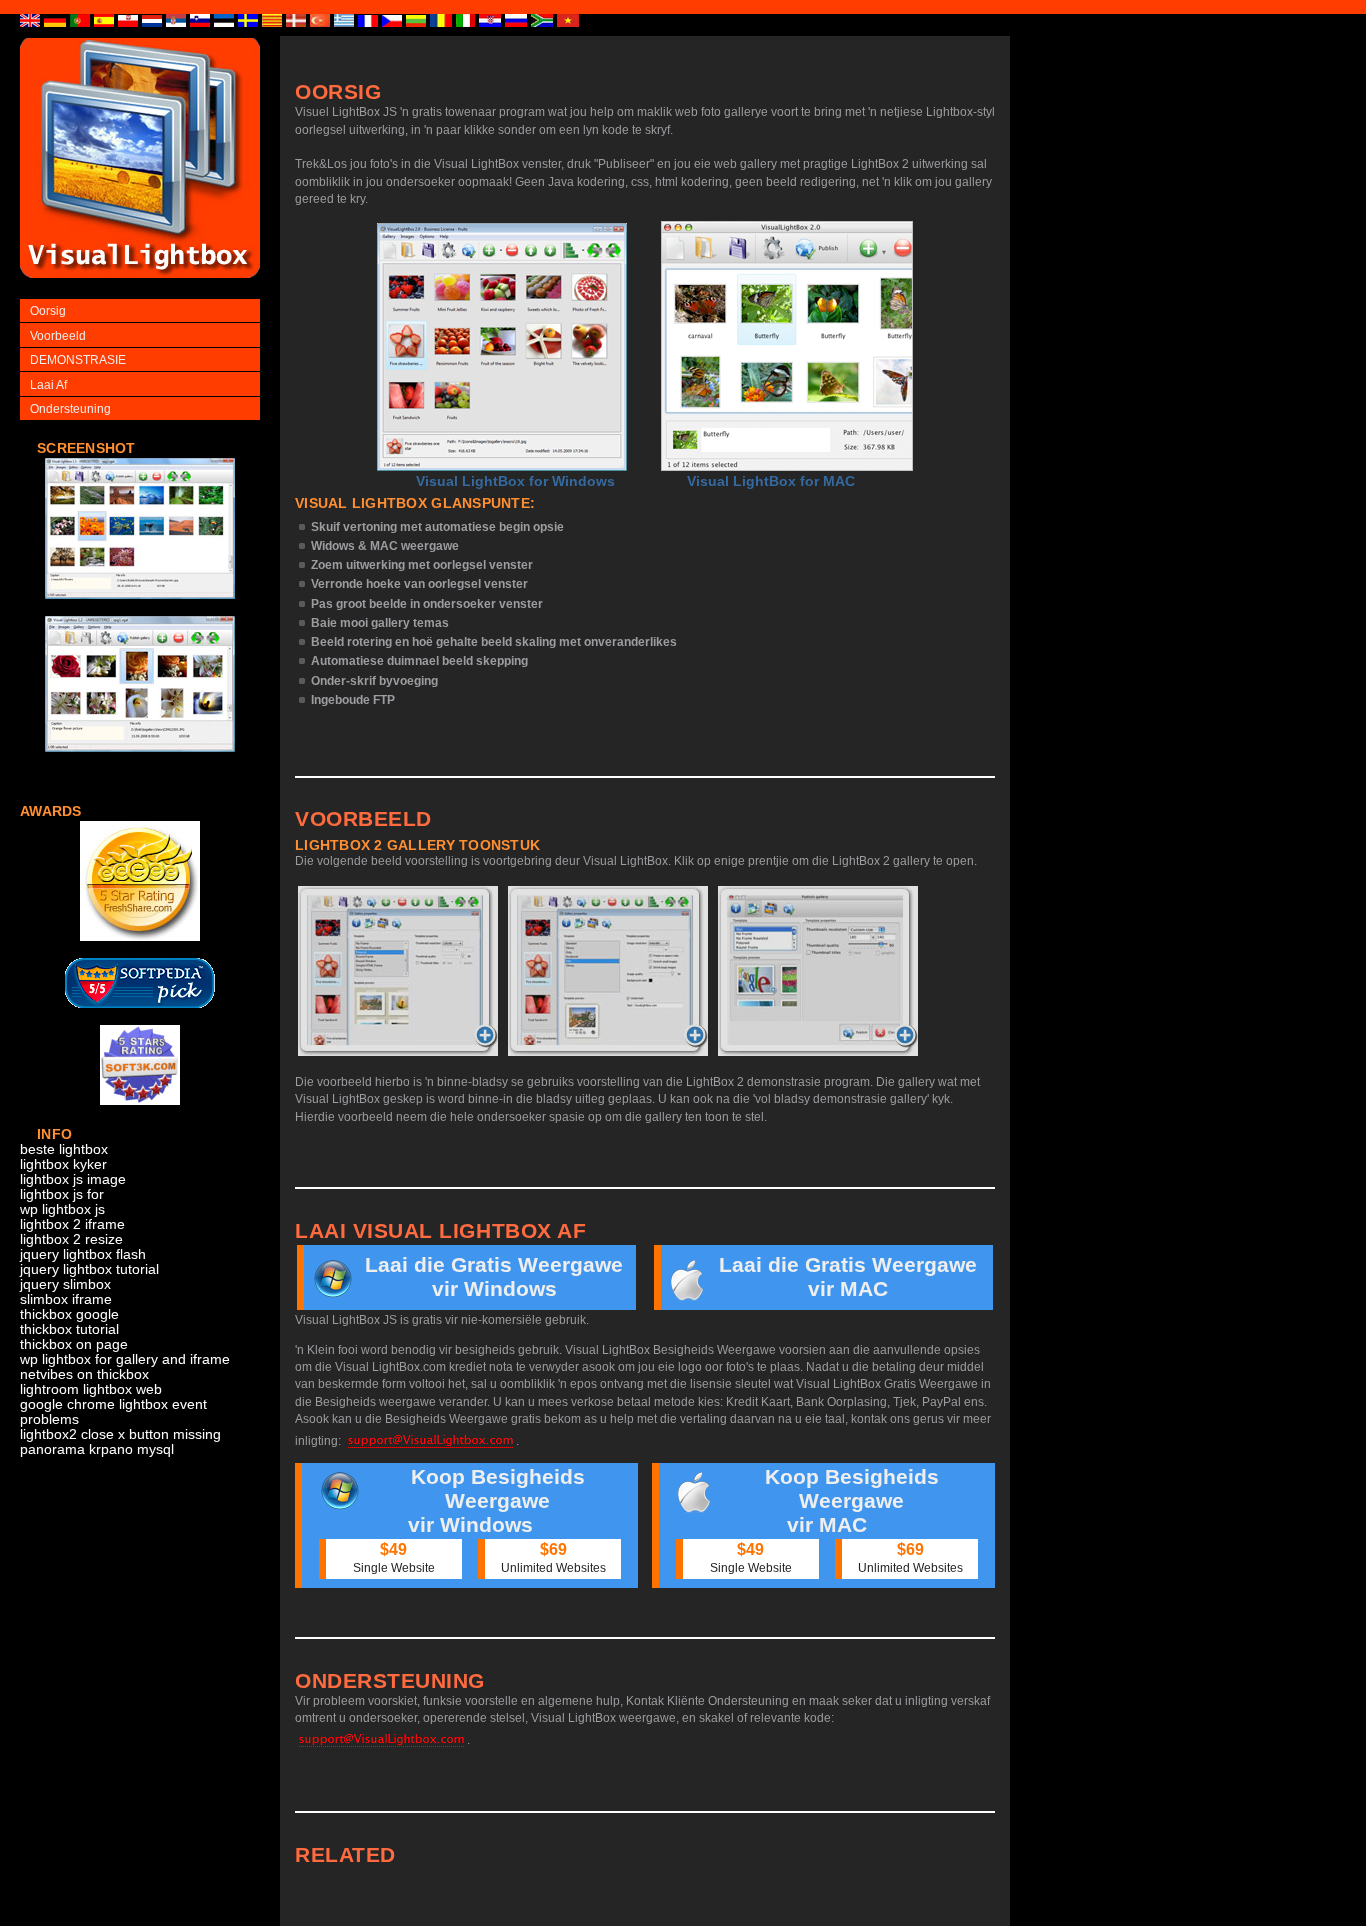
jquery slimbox (65, 1284)
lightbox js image (73, 1179)
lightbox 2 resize (71, 1239)
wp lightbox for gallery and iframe (125, 1359)
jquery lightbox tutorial (89, 1269)
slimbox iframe (66, 1299)
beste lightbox (64, 1149)
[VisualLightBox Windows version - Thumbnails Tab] (398, 971)
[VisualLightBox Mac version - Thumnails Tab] (818, 971)
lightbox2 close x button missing (120, 1434)
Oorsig (48, 311)
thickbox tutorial (69, 1329)
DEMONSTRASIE (78, 360)
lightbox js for (62, 1194)
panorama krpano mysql (97, 1449)
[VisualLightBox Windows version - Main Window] (502, 347)
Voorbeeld (58, 336)
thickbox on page (74, 1344)
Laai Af (48, 385)
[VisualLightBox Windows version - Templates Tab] (608, 971)
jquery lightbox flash (83, 1254)
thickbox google (69, 1314)
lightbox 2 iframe (72, 1224)
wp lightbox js (62, 1209)
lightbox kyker (63, 1164)
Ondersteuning (70, 409)
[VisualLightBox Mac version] (787, 346)
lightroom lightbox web (91, 1389)
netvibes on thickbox (84, 1374)
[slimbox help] (140, 609)
